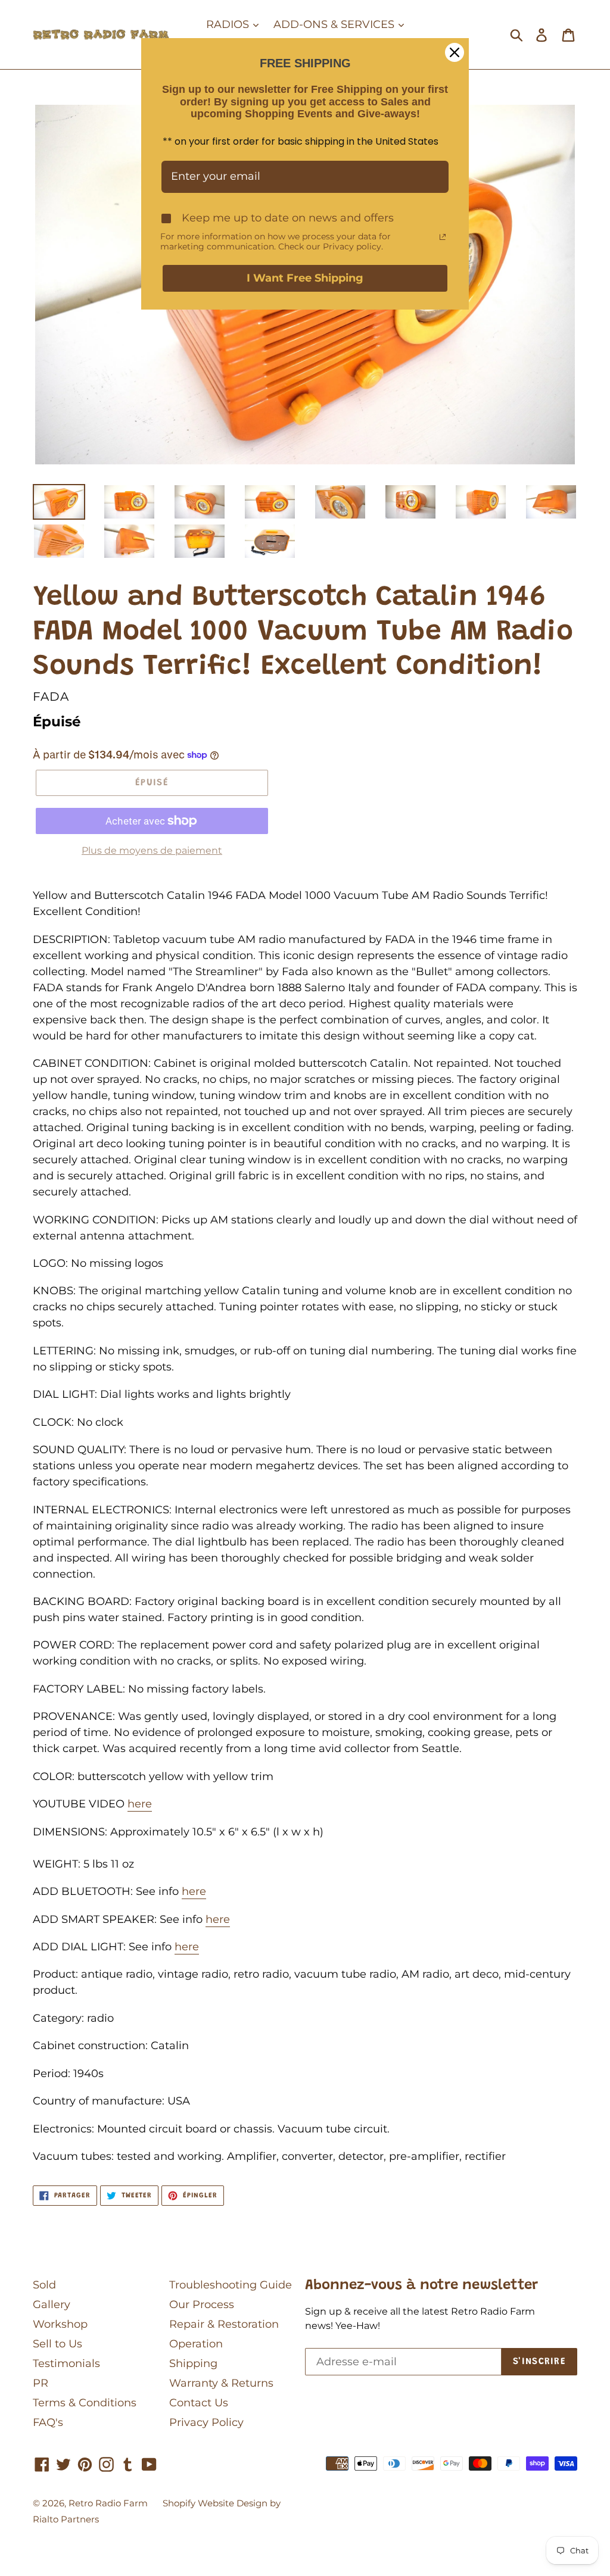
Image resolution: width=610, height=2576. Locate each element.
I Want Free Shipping (305, 278)
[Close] (455, 52)
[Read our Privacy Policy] (443, 237)
